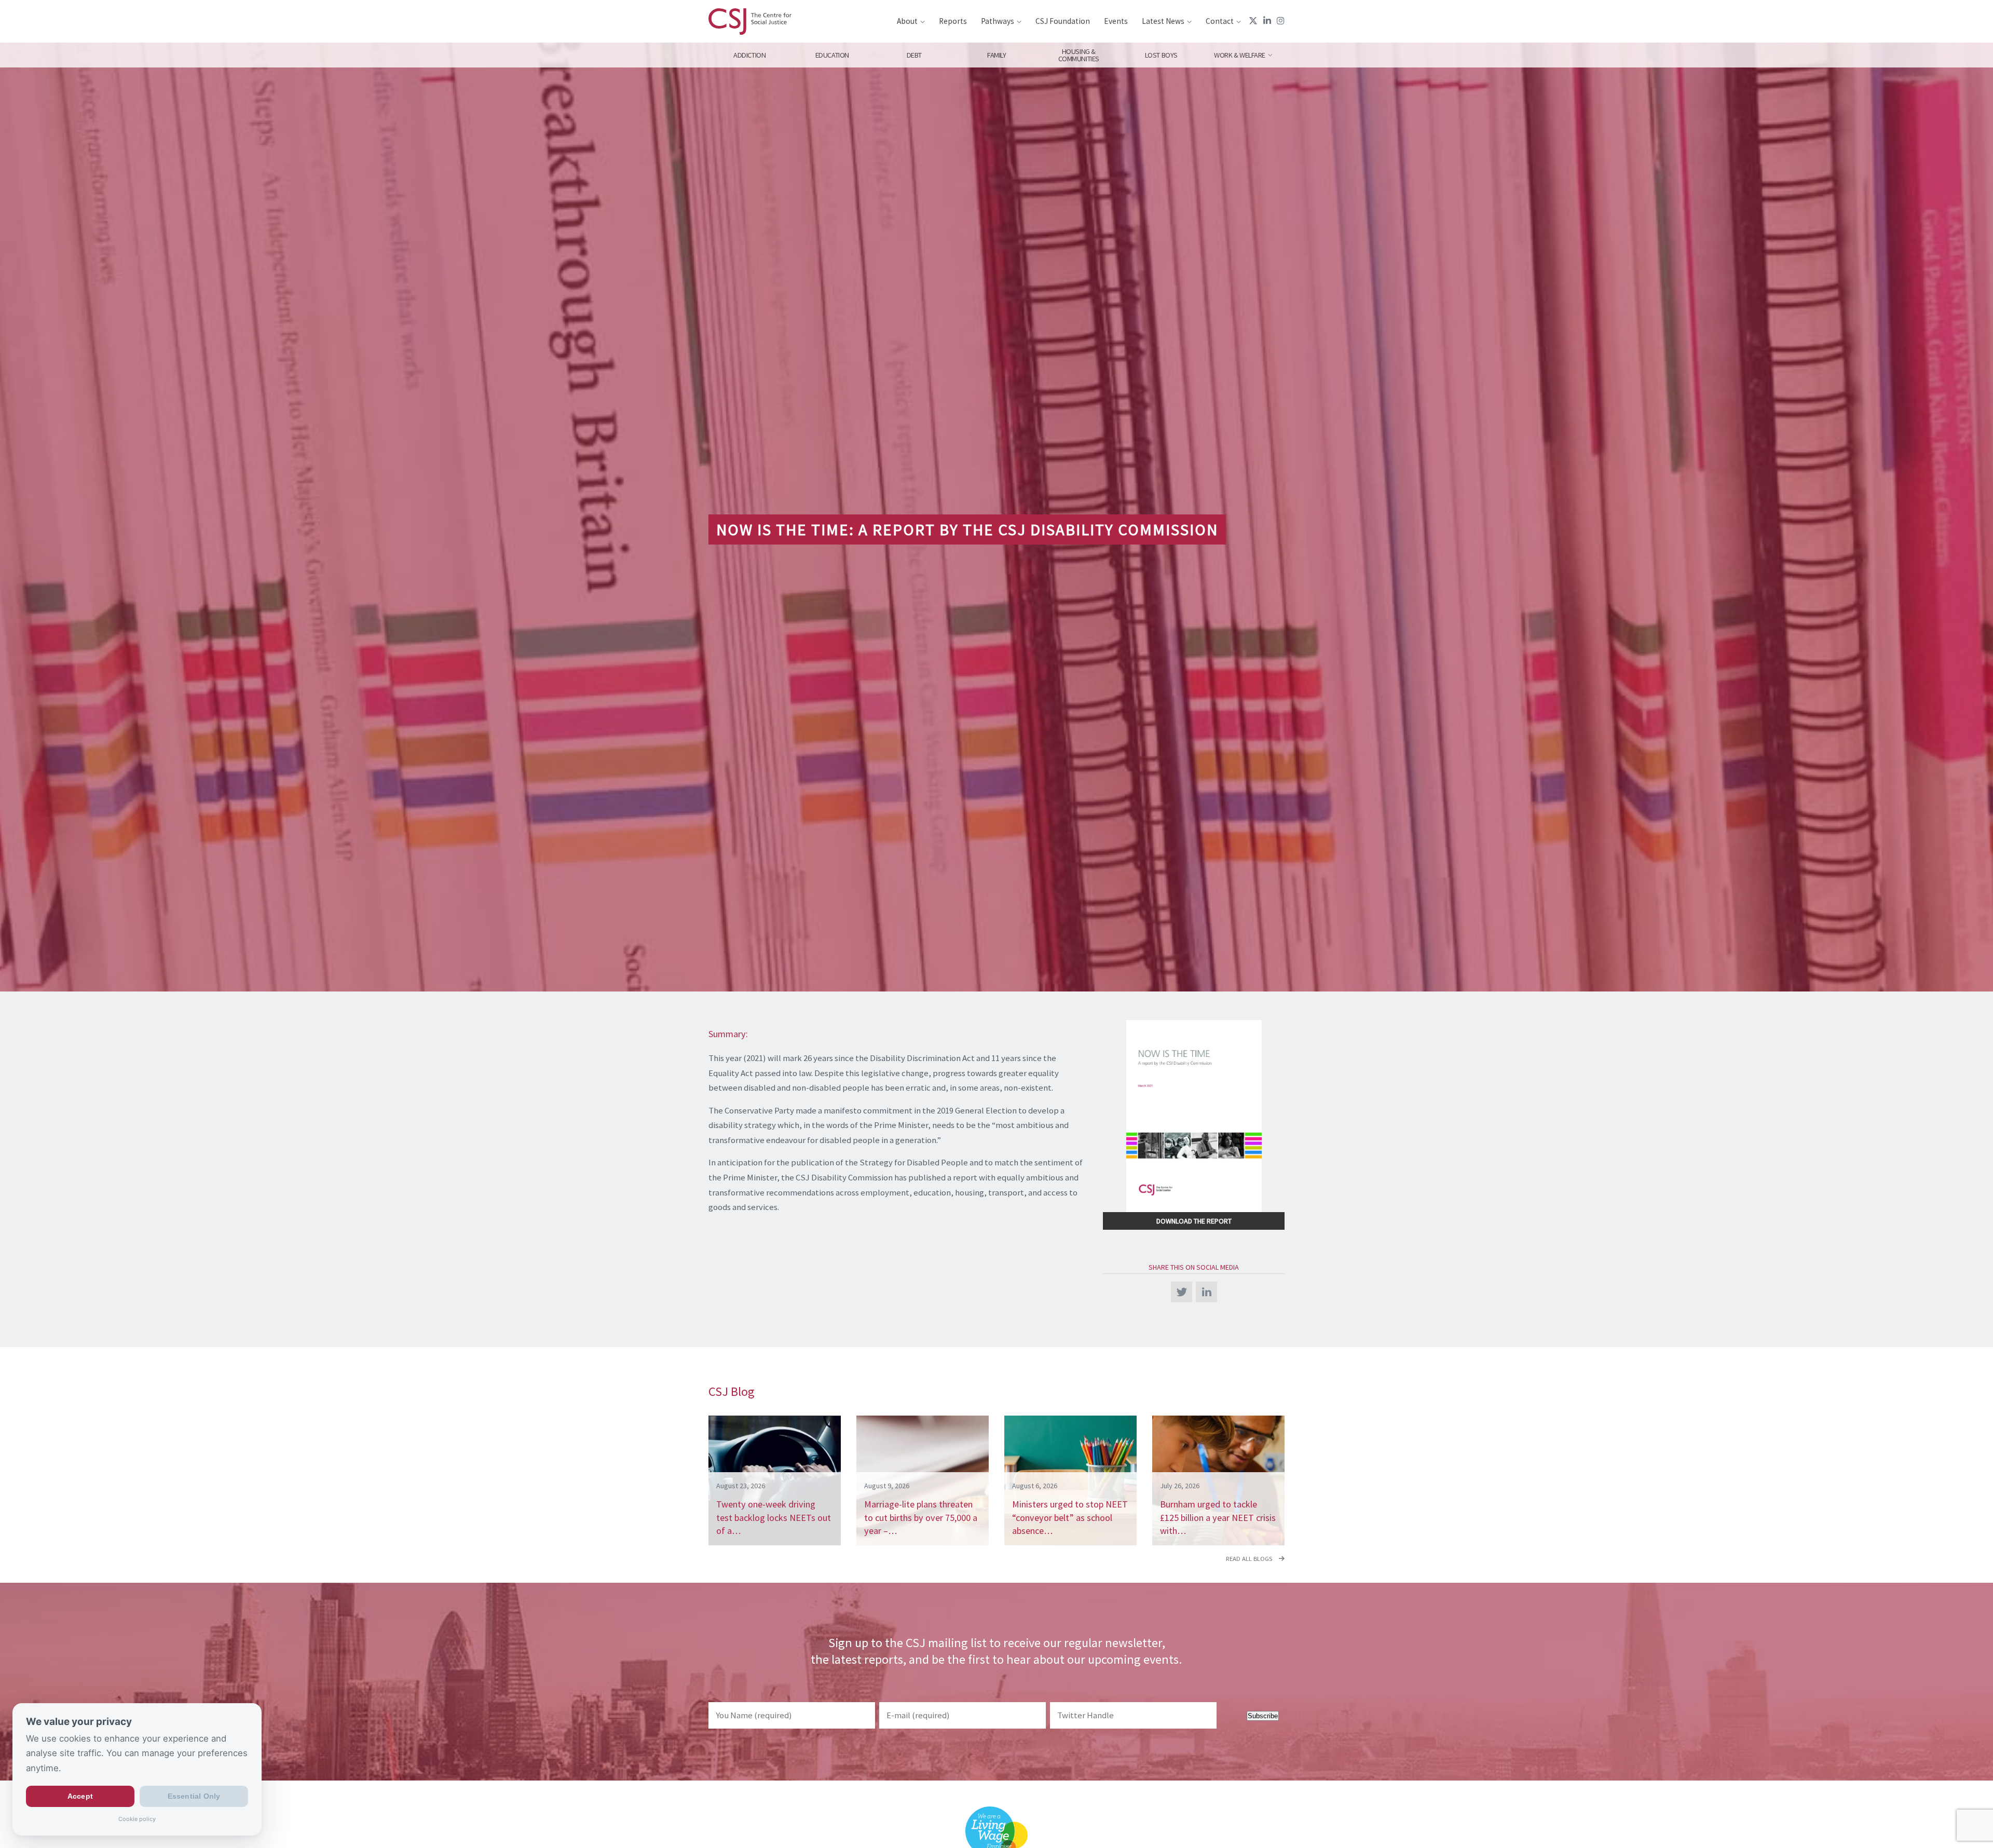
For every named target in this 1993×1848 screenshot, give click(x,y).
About (907, 21)
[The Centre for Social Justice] (750, 21)
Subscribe (1263, 1716)
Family (996, 55)
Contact (1220, 21)
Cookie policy (137, 1819)
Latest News (1163, 21)
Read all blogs (1250, 1559)
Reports (953, 21)
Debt (914, 55)
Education (832, 55)
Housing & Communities (1079, 55)
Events (1116, 21)
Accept (80, 1797)
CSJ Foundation (1063, 21)
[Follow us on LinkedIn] (1267, 21)
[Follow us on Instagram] (1281, 21)
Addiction (749, 55)
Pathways (998, 21)
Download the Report (1194, 1221)
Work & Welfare (1240, 55)
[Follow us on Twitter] (1253, 21)
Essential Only (194, 1797)
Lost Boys (1161, 55)
